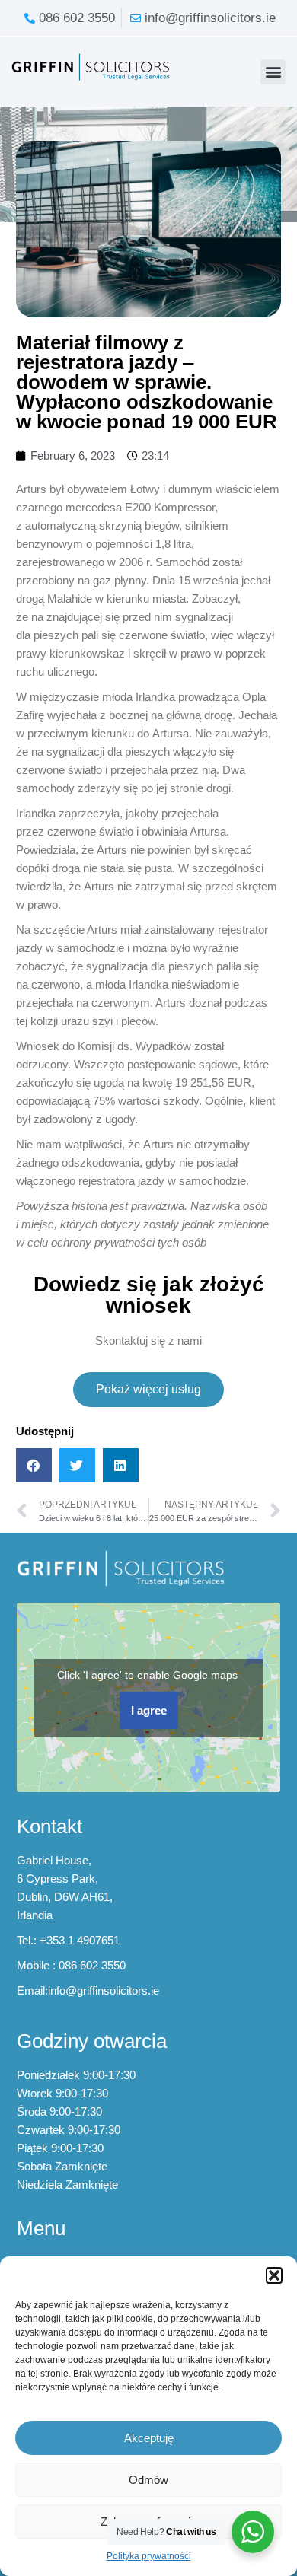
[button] (274, 2275)
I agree (149, 1710)
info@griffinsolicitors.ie (104, 1990)
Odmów (148, 2480)
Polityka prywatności (149, 2556)
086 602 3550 (92, 1965)
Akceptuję (149, 2438)
